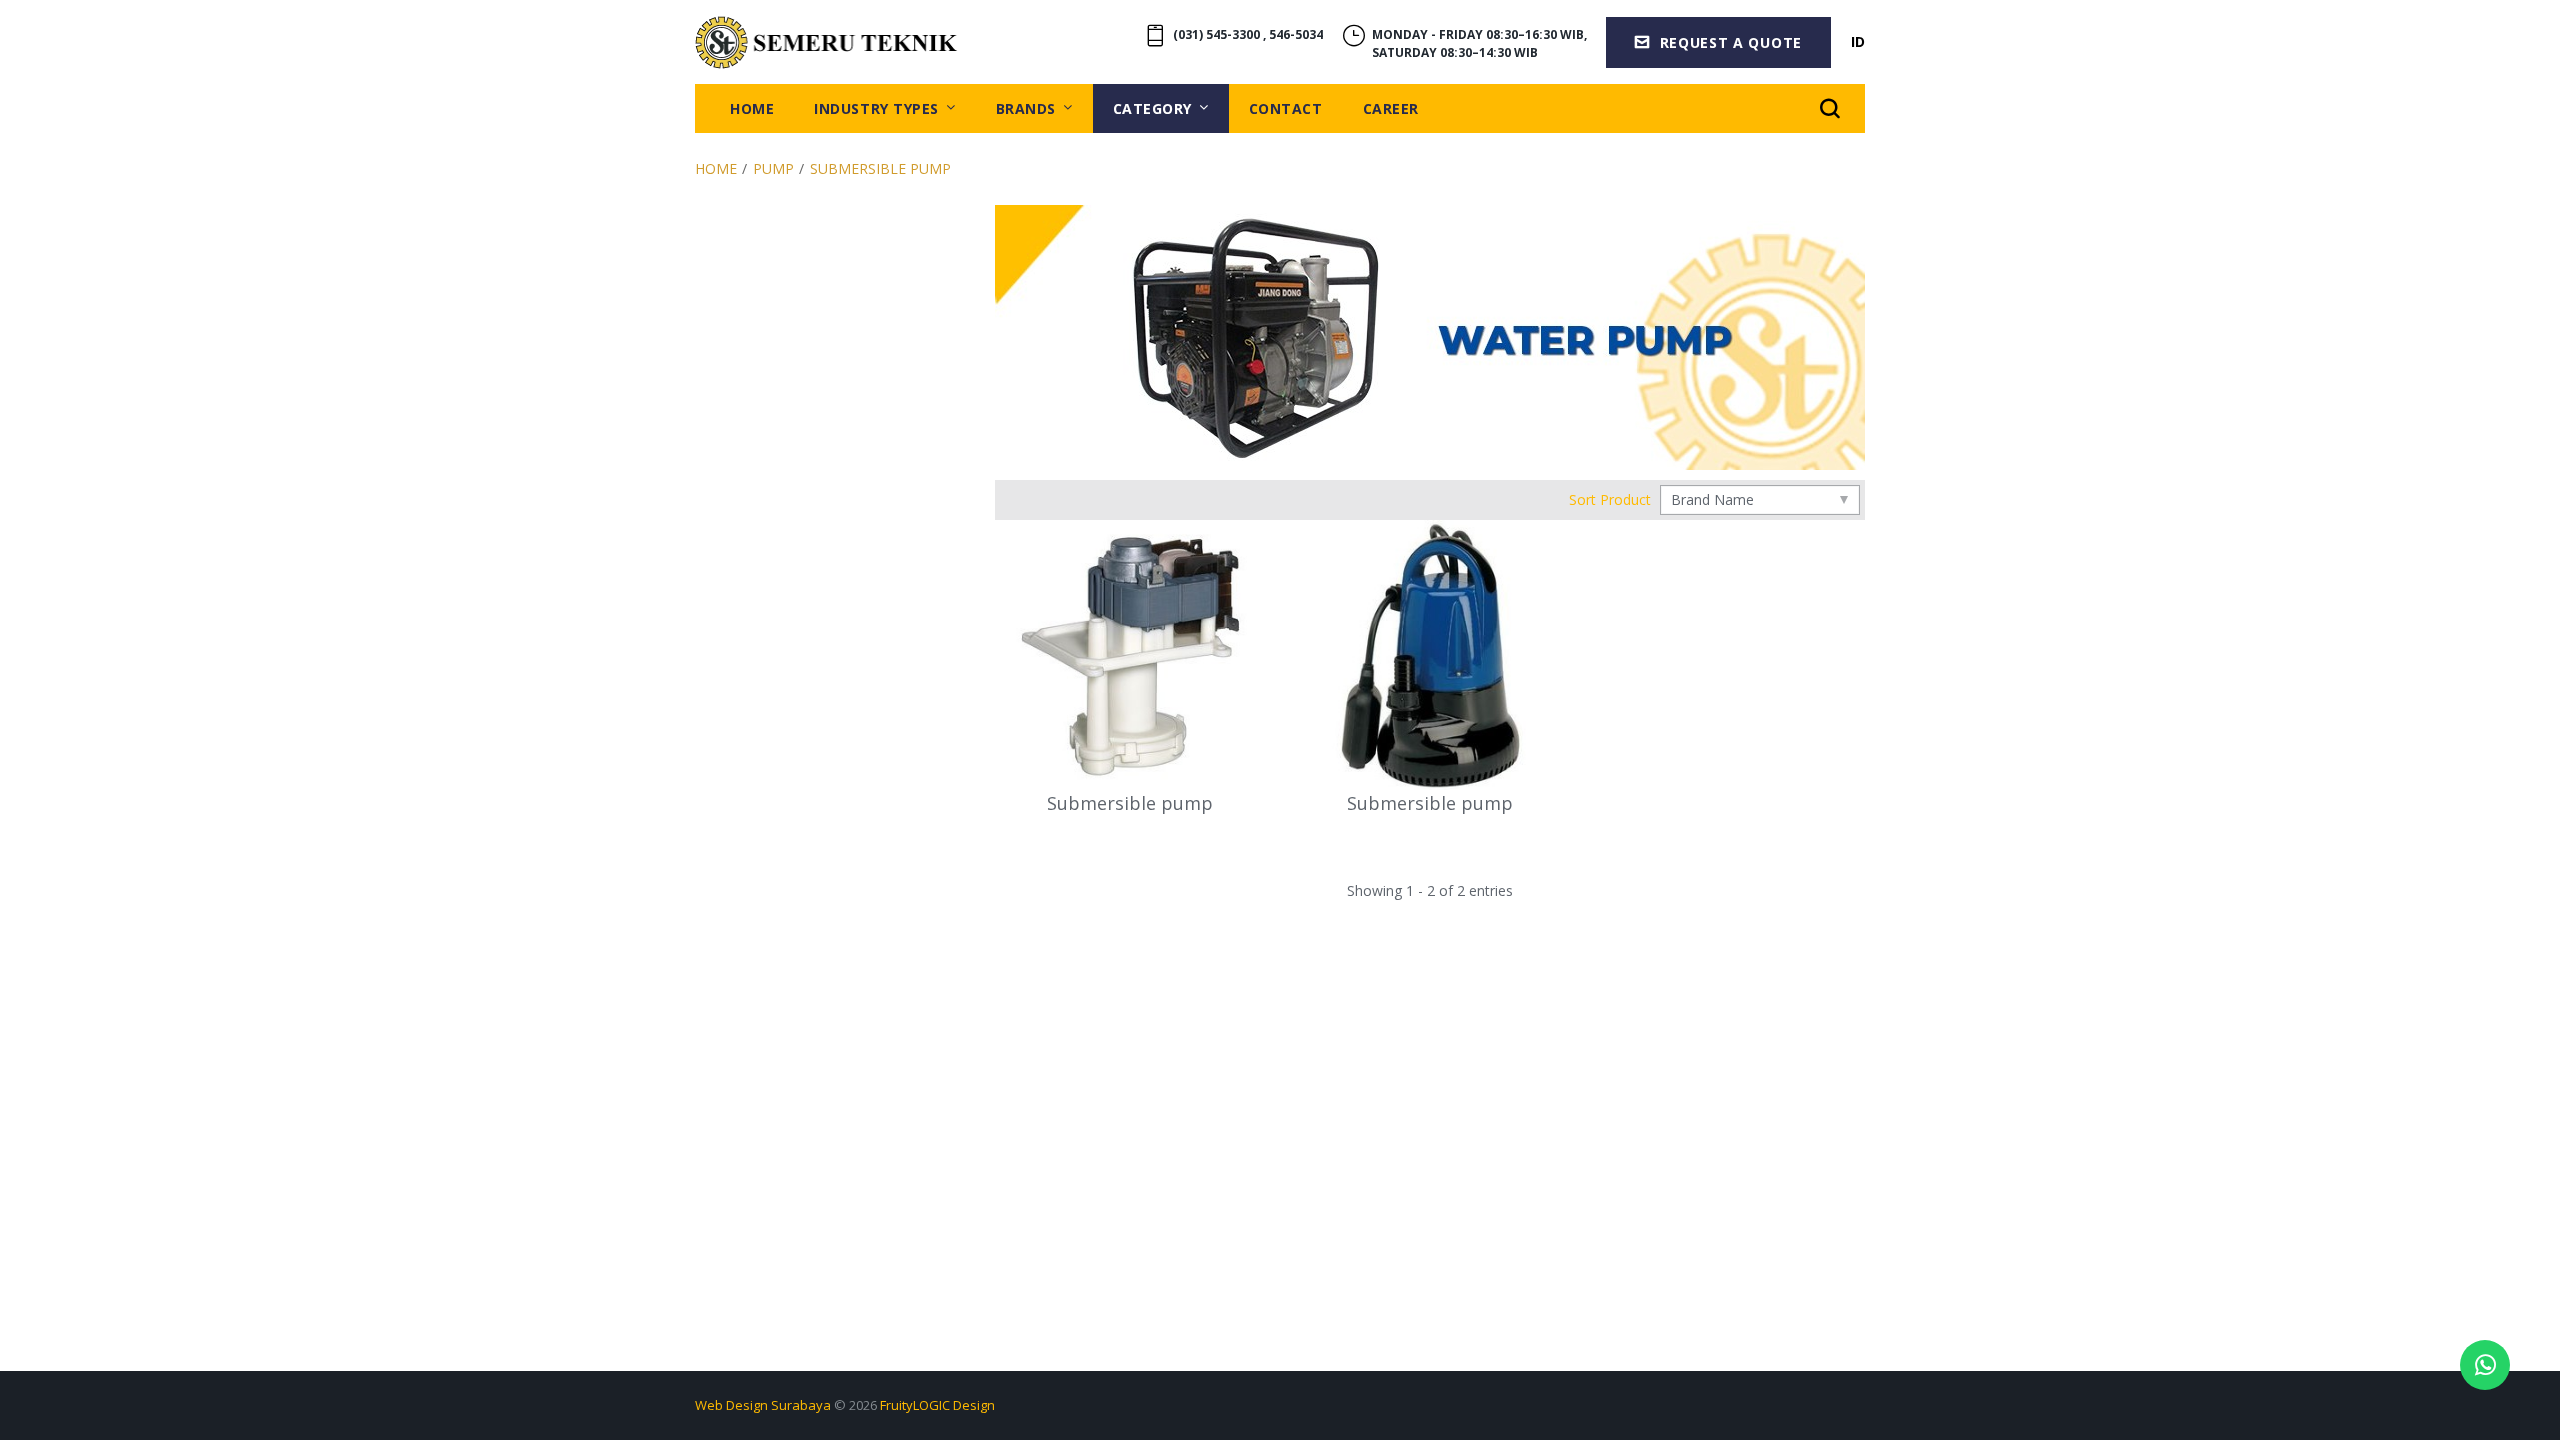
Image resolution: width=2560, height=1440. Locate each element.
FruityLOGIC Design (937, 1405)
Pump (773, 168)
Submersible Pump (880, 168)
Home (716, 168)
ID (1858, 41)
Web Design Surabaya (763, 1405)
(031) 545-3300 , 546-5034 (1248, 34)
